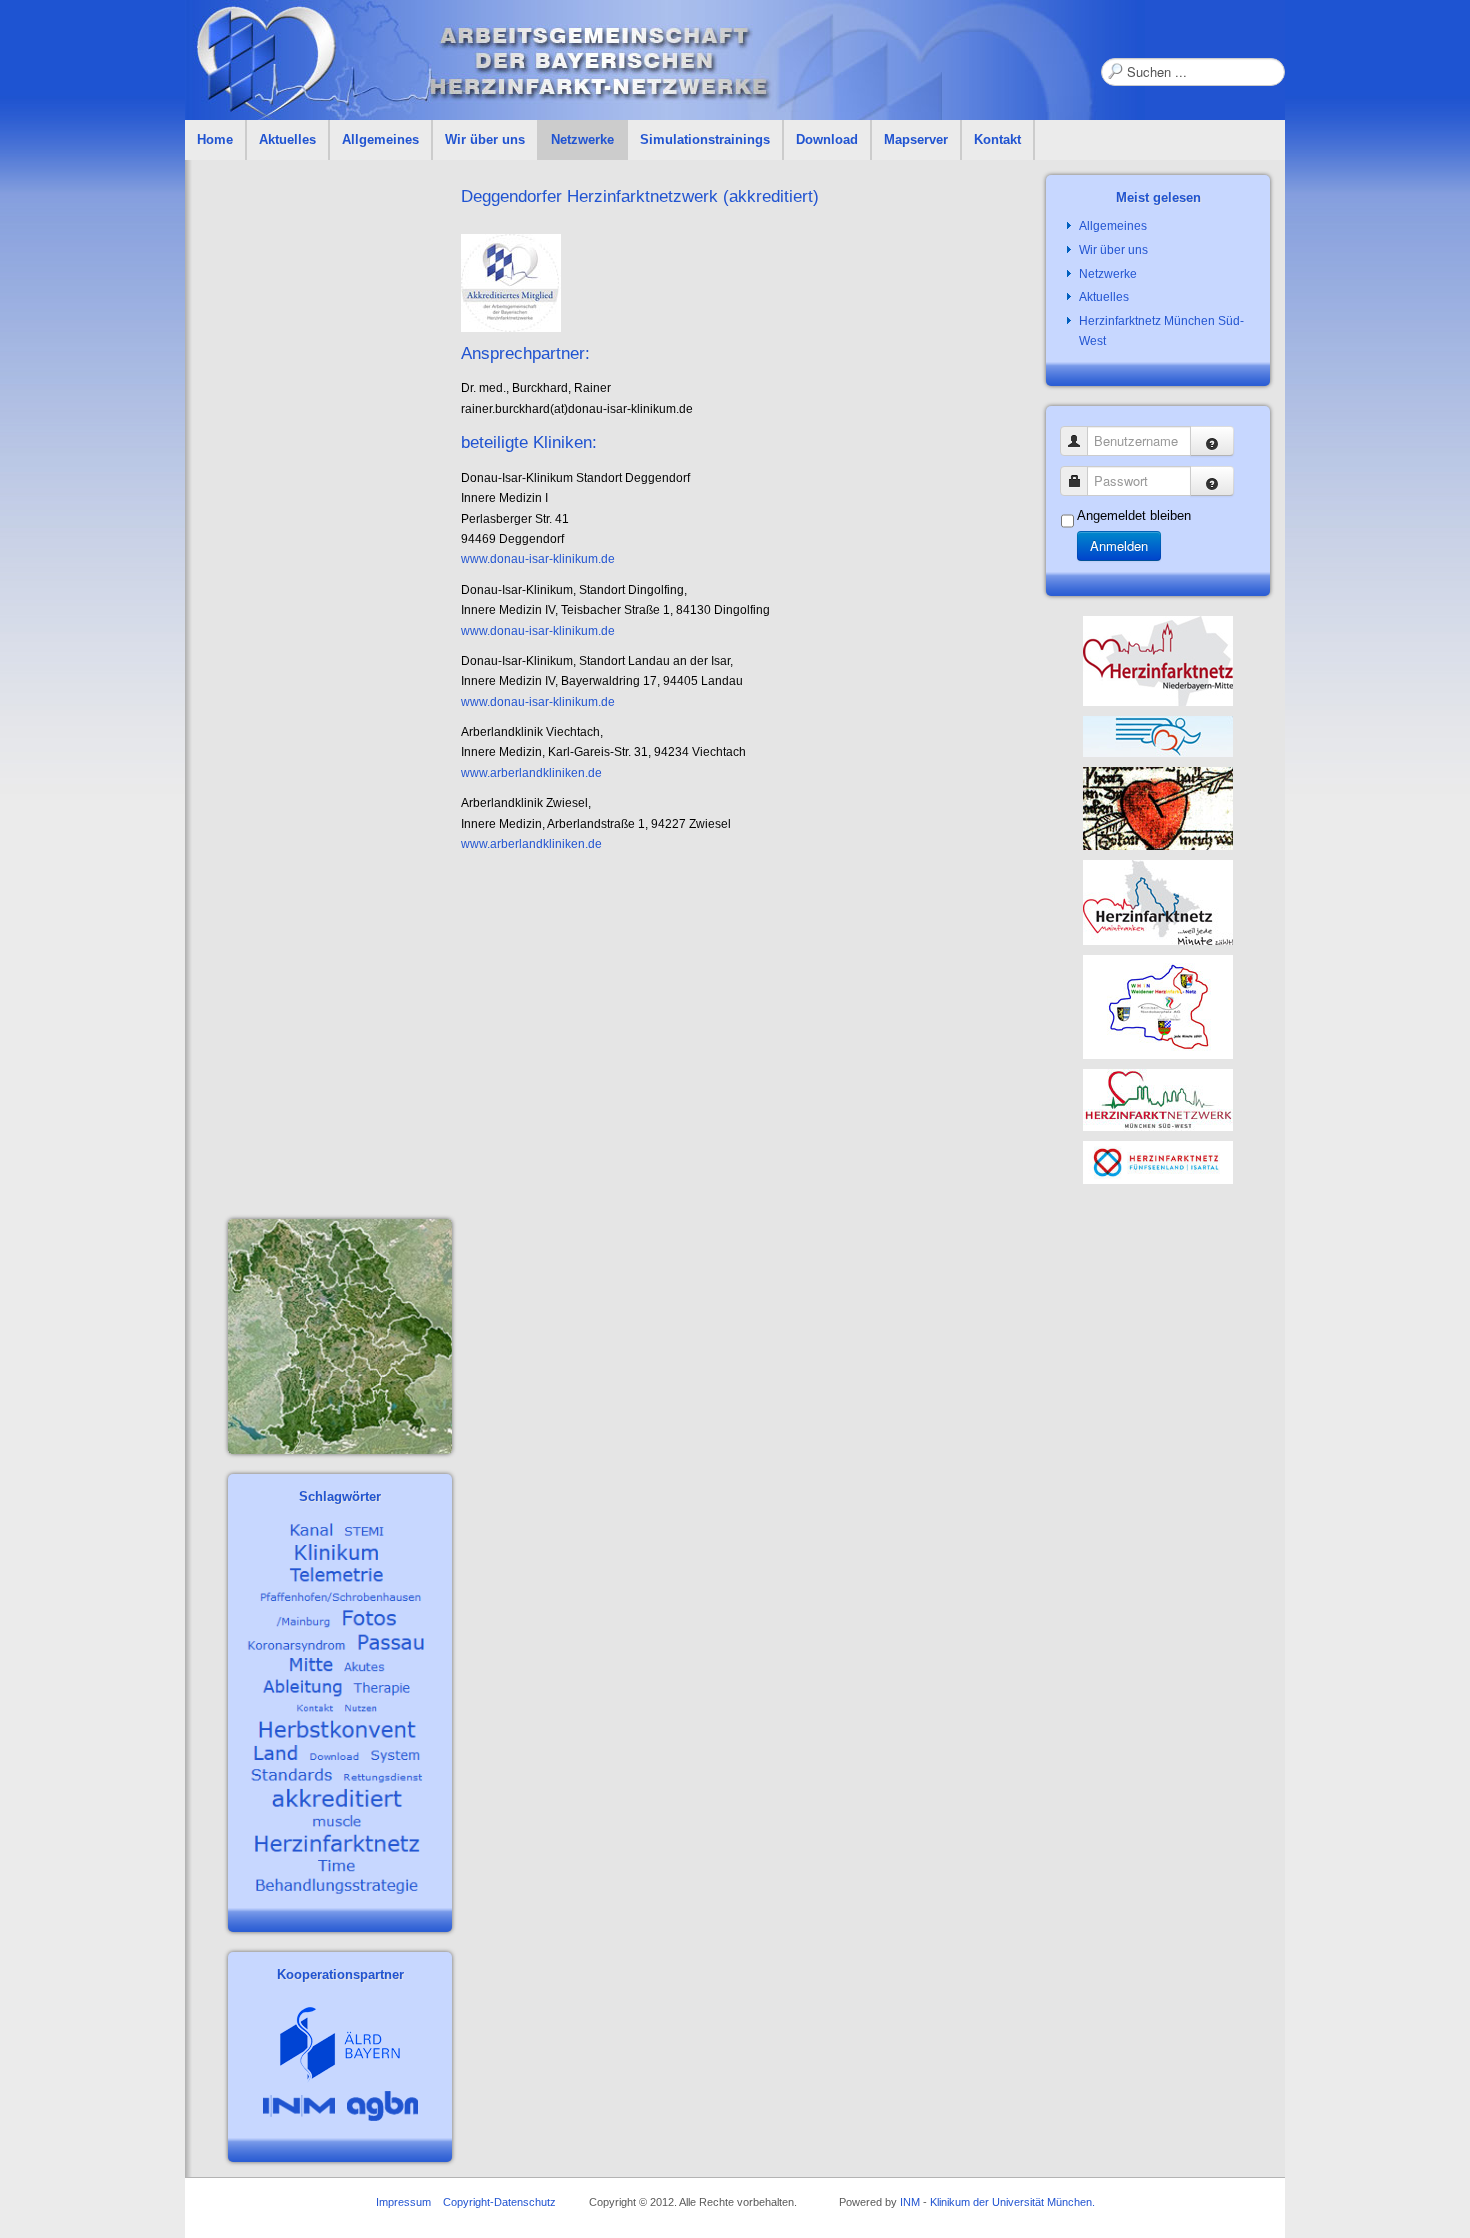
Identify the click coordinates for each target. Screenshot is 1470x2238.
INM (910, 2202)
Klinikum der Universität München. (1012, 2202)
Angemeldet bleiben (1134, 515)
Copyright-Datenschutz (499, 2202)
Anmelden (1119, 545)
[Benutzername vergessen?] (1212, 441)
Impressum (403, 2202)
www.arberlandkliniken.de (531, 773)
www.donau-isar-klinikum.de (538, 559)
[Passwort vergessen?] (1212, 481)
